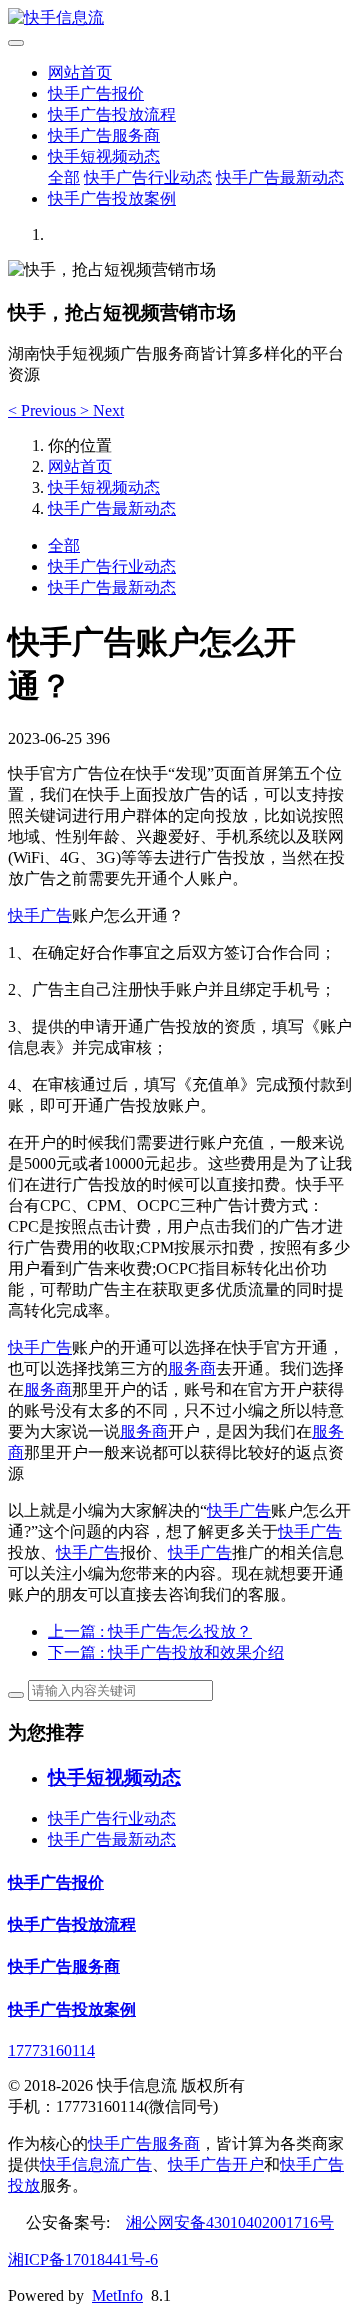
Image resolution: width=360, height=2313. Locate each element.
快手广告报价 (96, 93)
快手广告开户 (216, 2164)
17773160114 (51, 2050)
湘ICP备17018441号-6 (83, 2259)
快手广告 (40, 915)
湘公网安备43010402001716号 (230, 2222)
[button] (44, 410)
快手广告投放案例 (112, 198)
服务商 (192, 1368)
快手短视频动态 (104, 156)
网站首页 (80, 72)
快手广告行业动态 (148, 177)
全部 (64, 177)
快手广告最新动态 (280, 177)
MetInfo (117, 2295)
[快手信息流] (180, 18)
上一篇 (150, 1631)
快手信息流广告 (96, 2164)
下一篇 (166, 1652)
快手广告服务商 (104, 135)
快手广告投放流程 (112, 114)
